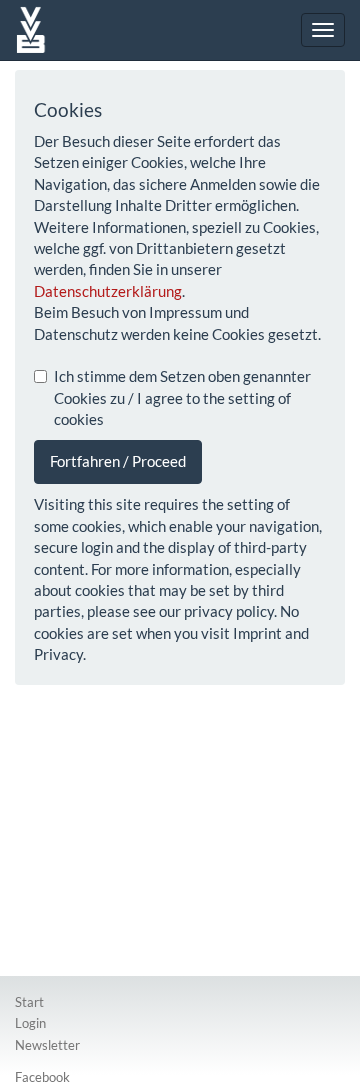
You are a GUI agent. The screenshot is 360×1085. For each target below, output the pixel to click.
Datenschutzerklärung (108, 291)
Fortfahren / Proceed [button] (118, 461)
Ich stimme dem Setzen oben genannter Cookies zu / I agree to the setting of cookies (182, 397)
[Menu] (323, 30)
